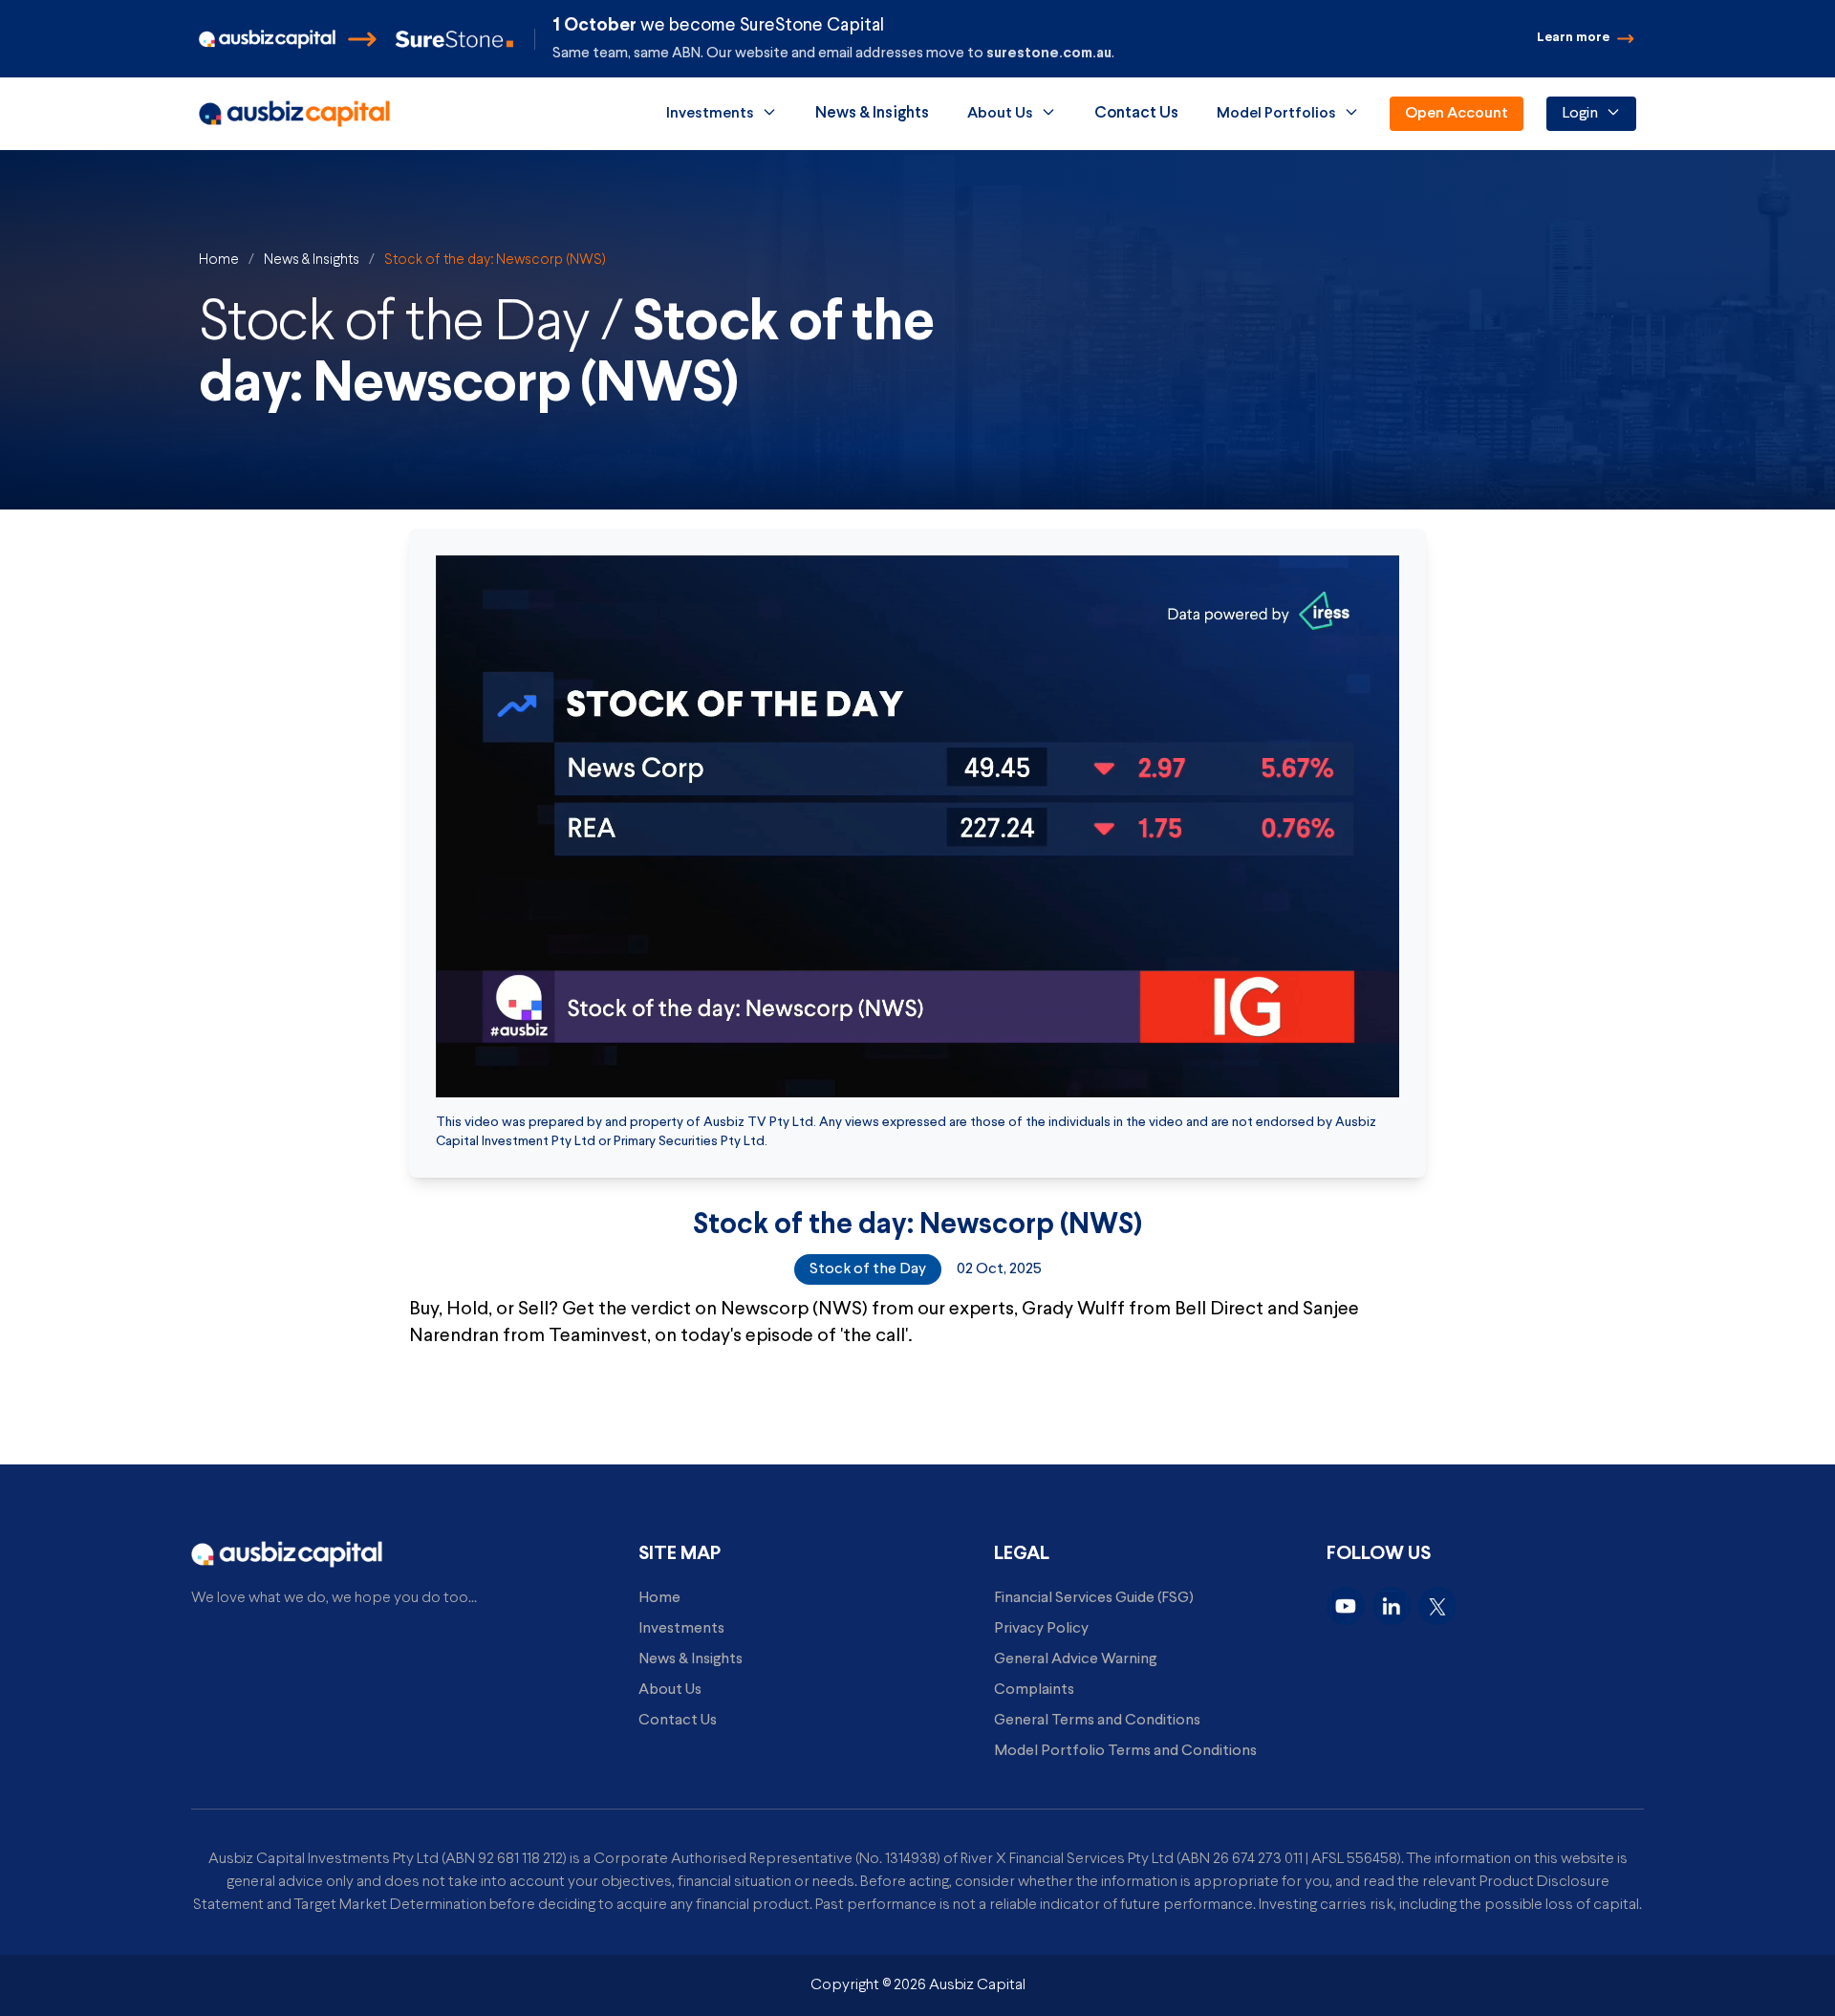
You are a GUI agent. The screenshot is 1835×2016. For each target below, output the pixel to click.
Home (219, 260)
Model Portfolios (1276, 113)
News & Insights (312, 260)
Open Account (1457, 113)
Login (1580, 114)
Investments (710, 113)
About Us (1000, 113)
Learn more (1573, 38)
